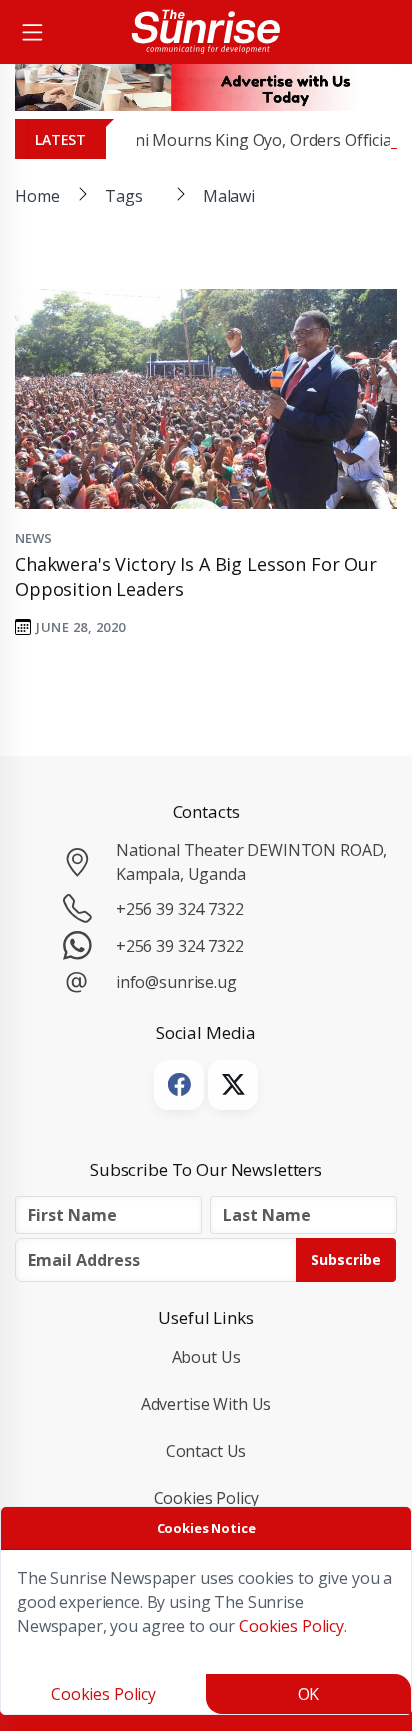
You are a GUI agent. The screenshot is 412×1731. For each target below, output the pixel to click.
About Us (206, 1357)
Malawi (229, 196)
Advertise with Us (206, 1404)
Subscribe (346, 1259)
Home (37, 196)
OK (309, 1694)
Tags (123, 196)
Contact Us (206, 1451)
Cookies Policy (206, 1498)
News (33, 538)
